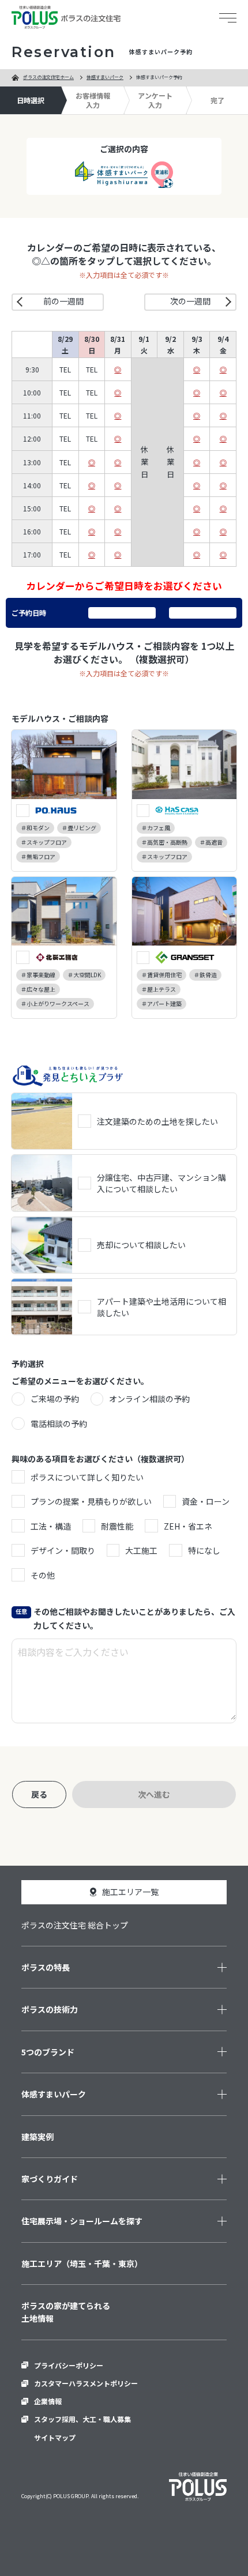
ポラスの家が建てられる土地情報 (66, 2312)
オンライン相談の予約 (149, 1399)
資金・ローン (206, 1501)
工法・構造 (51, 1526)
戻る (39, 1794)
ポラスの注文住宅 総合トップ (75, 1925)
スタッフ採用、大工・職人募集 (82, 2419)
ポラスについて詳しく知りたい (87, 1477)
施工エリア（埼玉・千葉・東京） (82, 2264)
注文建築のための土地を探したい (157, 1121)
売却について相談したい (141, 1245)
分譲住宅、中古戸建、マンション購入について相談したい (161, 1183)
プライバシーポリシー (69, 2365)
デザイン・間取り (63, 1550)
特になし (204, 1550)
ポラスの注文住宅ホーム (48, 77)
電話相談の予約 (59, 1423)
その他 (43, 1575)
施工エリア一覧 (130, 1892)
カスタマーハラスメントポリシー (86, 2383)
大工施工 (141, 1550)
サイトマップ (55, 2437)
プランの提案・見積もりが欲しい (91, 1501)
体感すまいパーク (105, 77)
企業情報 (48, 2401)
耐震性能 (117, 1526)
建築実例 (37, 2137)
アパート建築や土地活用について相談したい (161, 1307)
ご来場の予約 (55, 1399)
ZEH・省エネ (188, 1526)
